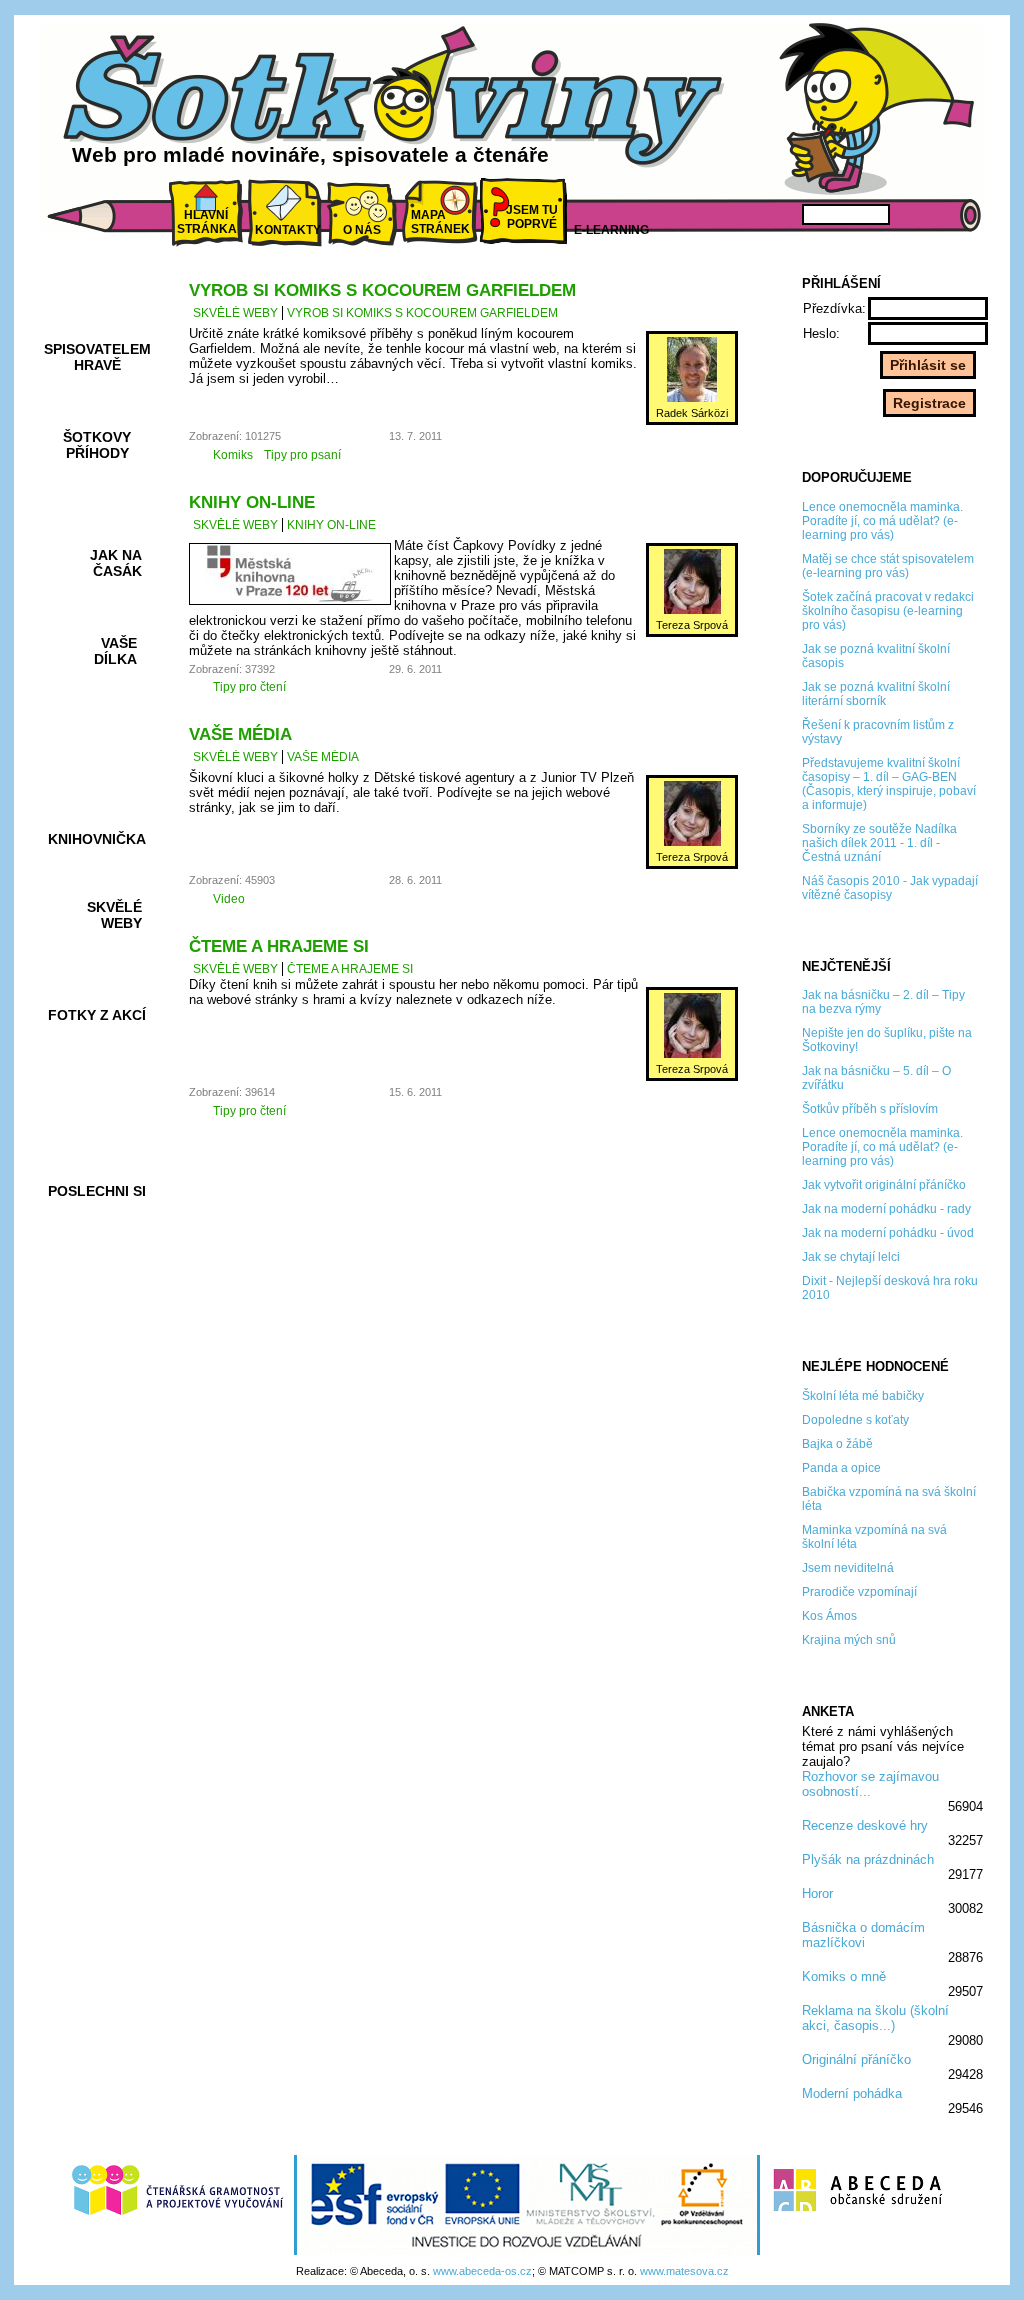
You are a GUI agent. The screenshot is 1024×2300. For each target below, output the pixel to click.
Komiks (233, 455)
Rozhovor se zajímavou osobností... (870, 1784)
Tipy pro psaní (302, 455)
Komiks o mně (844, 1976)
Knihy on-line (252, 502)
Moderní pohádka (852, 2093)
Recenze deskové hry (865, 1825)
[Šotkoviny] (397, 103)
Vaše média (240, 734)
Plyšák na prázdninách (868, 1859)
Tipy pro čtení (249, 687)
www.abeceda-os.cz (482, 2271)
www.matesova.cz (684, 2271)
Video (229, 899)
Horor (817, 1893)
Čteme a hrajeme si (279, 946)
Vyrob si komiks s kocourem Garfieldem (382, 290)
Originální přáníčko (856, 2059)
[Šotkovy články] (872, 108)
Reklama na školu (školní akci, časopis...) (875, 2018)
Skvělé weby (235, 313)
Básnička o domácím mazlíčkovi (863, 1935)
